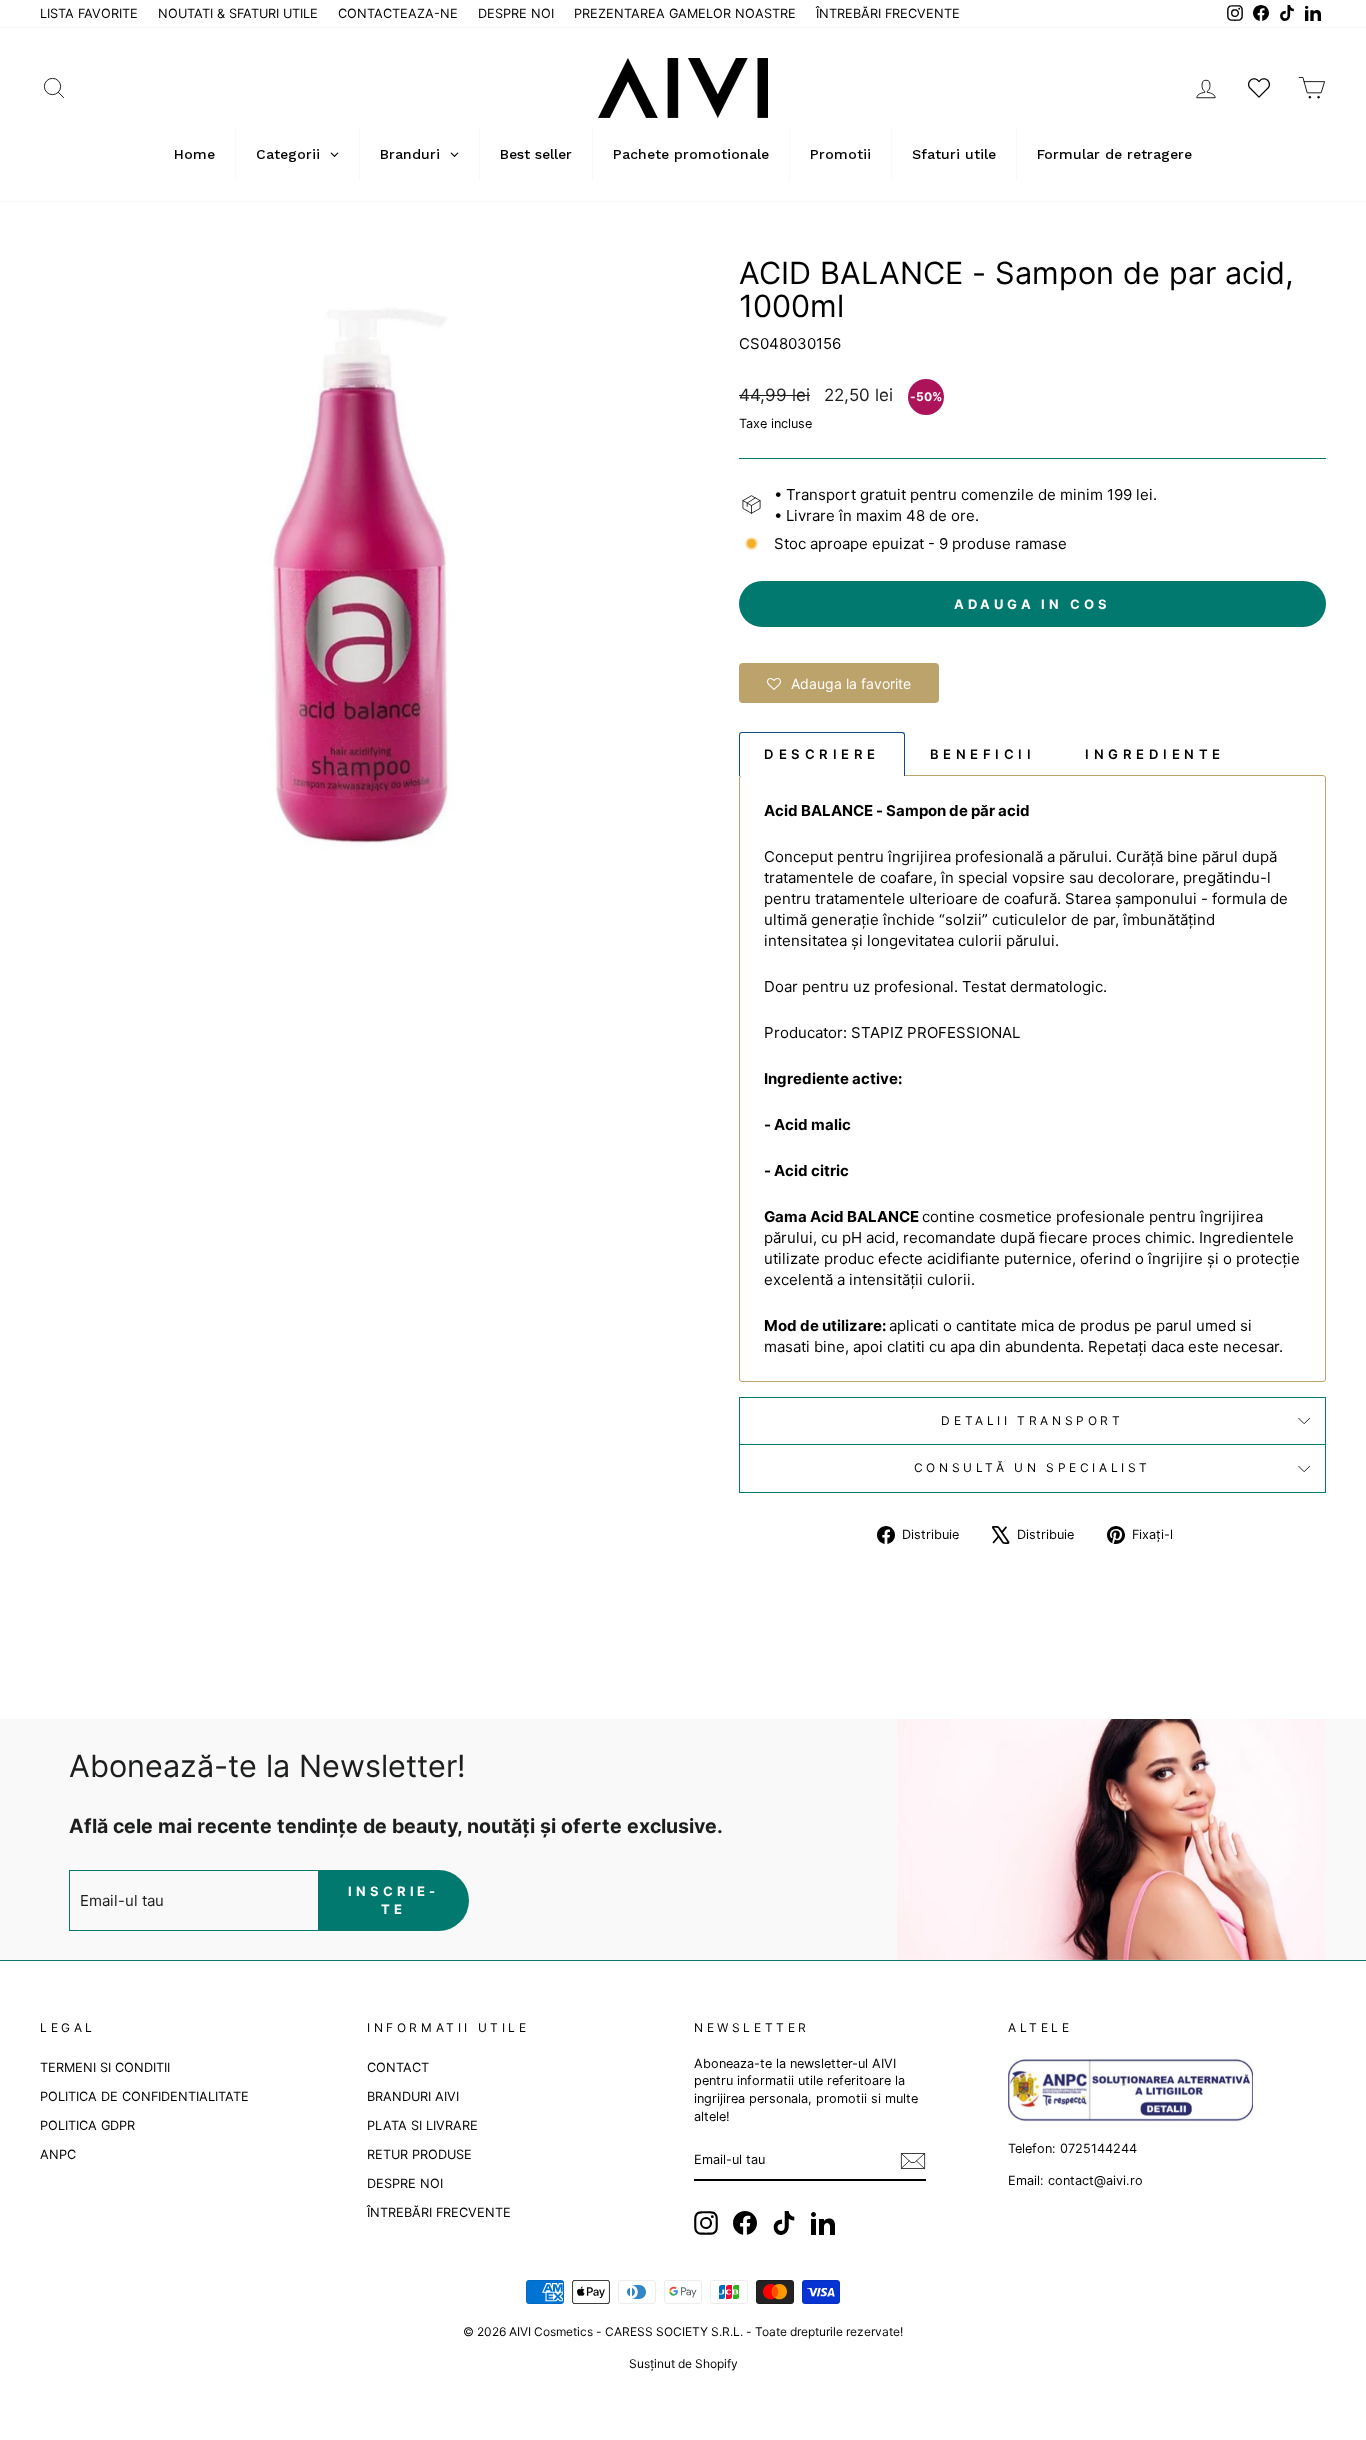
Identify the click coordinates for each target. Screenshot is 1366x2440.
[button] (839, 683)
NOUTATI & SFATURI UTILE (238, 13)
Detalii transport (1032, 1420)
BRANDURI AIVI (413, 2096)
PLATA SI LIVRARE (422, 2125)
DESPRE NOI (516, 13)
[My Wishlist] (1259, 87)
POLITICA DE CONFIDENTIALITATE (144, 2096)
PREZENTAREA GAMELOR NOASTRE (685, 13)
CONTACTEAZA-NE (398, 13)
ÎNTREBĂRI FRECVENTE (888, 13)
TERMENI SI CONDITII (105, 2067)
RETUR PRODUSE (419, 2154)
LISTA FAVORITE (89, 13)
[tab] (822, 753)
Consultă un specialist (1032, 1467)
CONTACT (398, 2067)
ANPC (58, 2154)
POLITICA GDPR (87, 2125)
